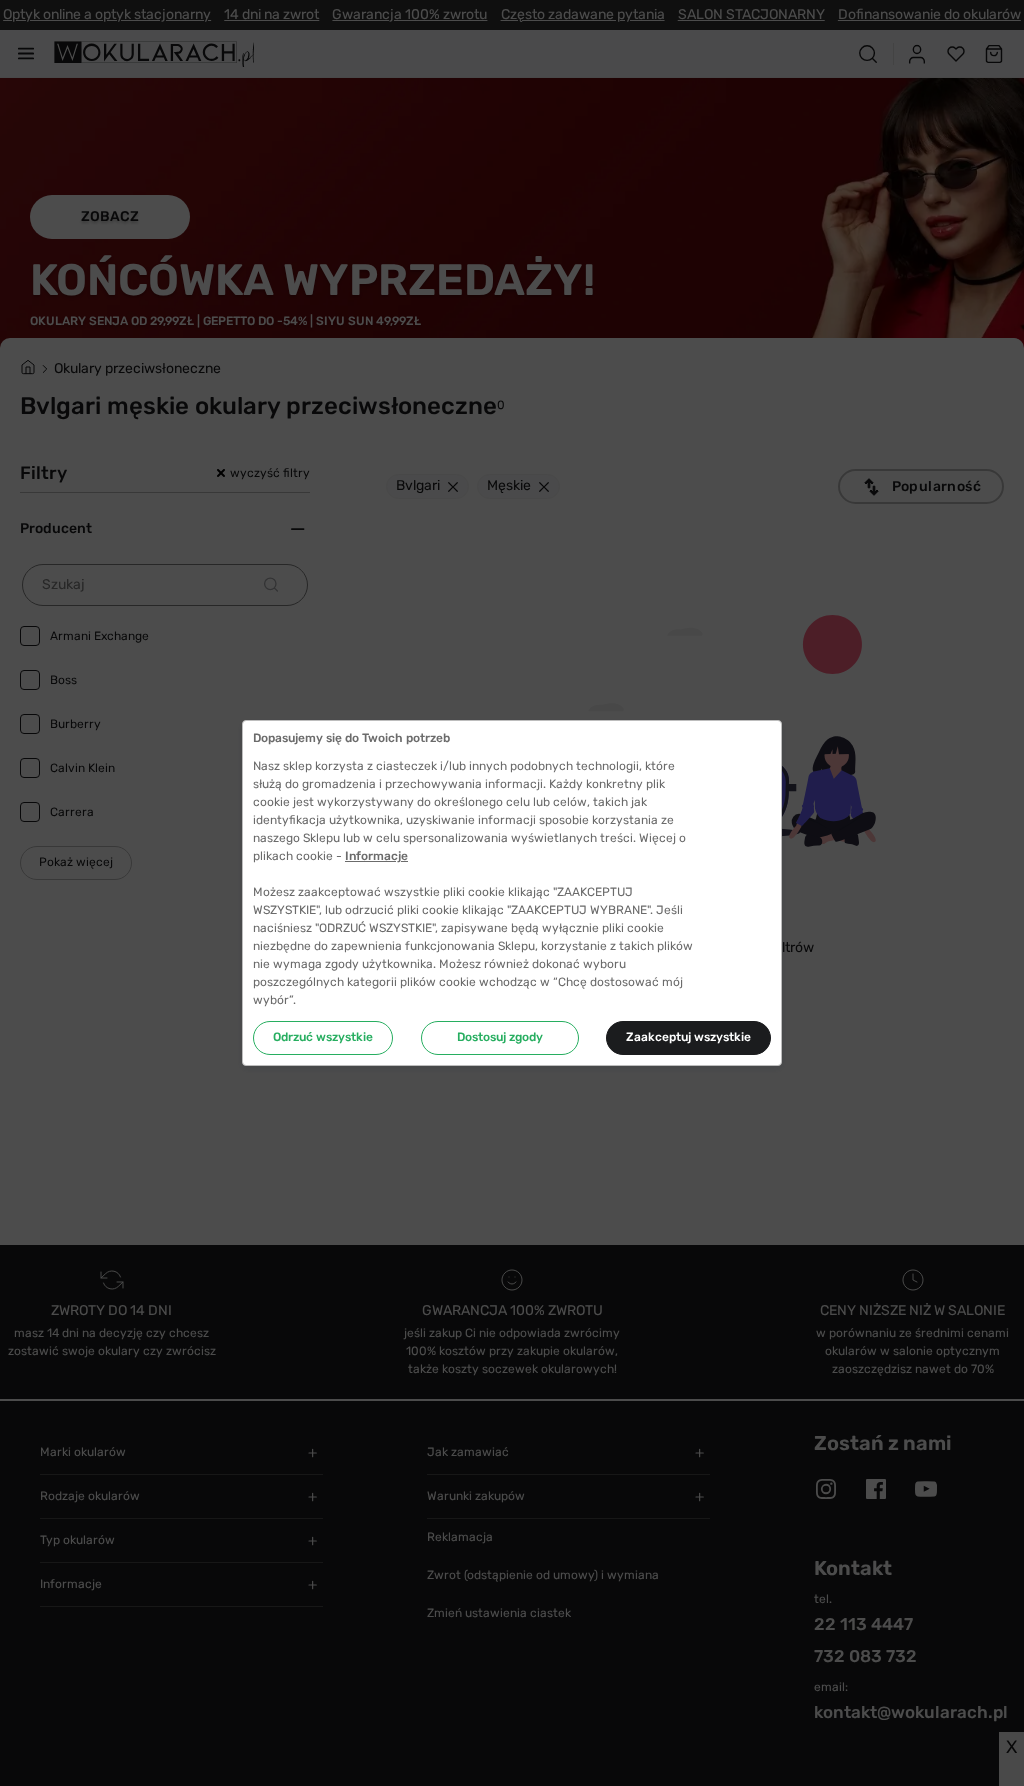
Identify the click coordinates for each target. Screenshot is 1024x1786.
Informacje (376, 856)
